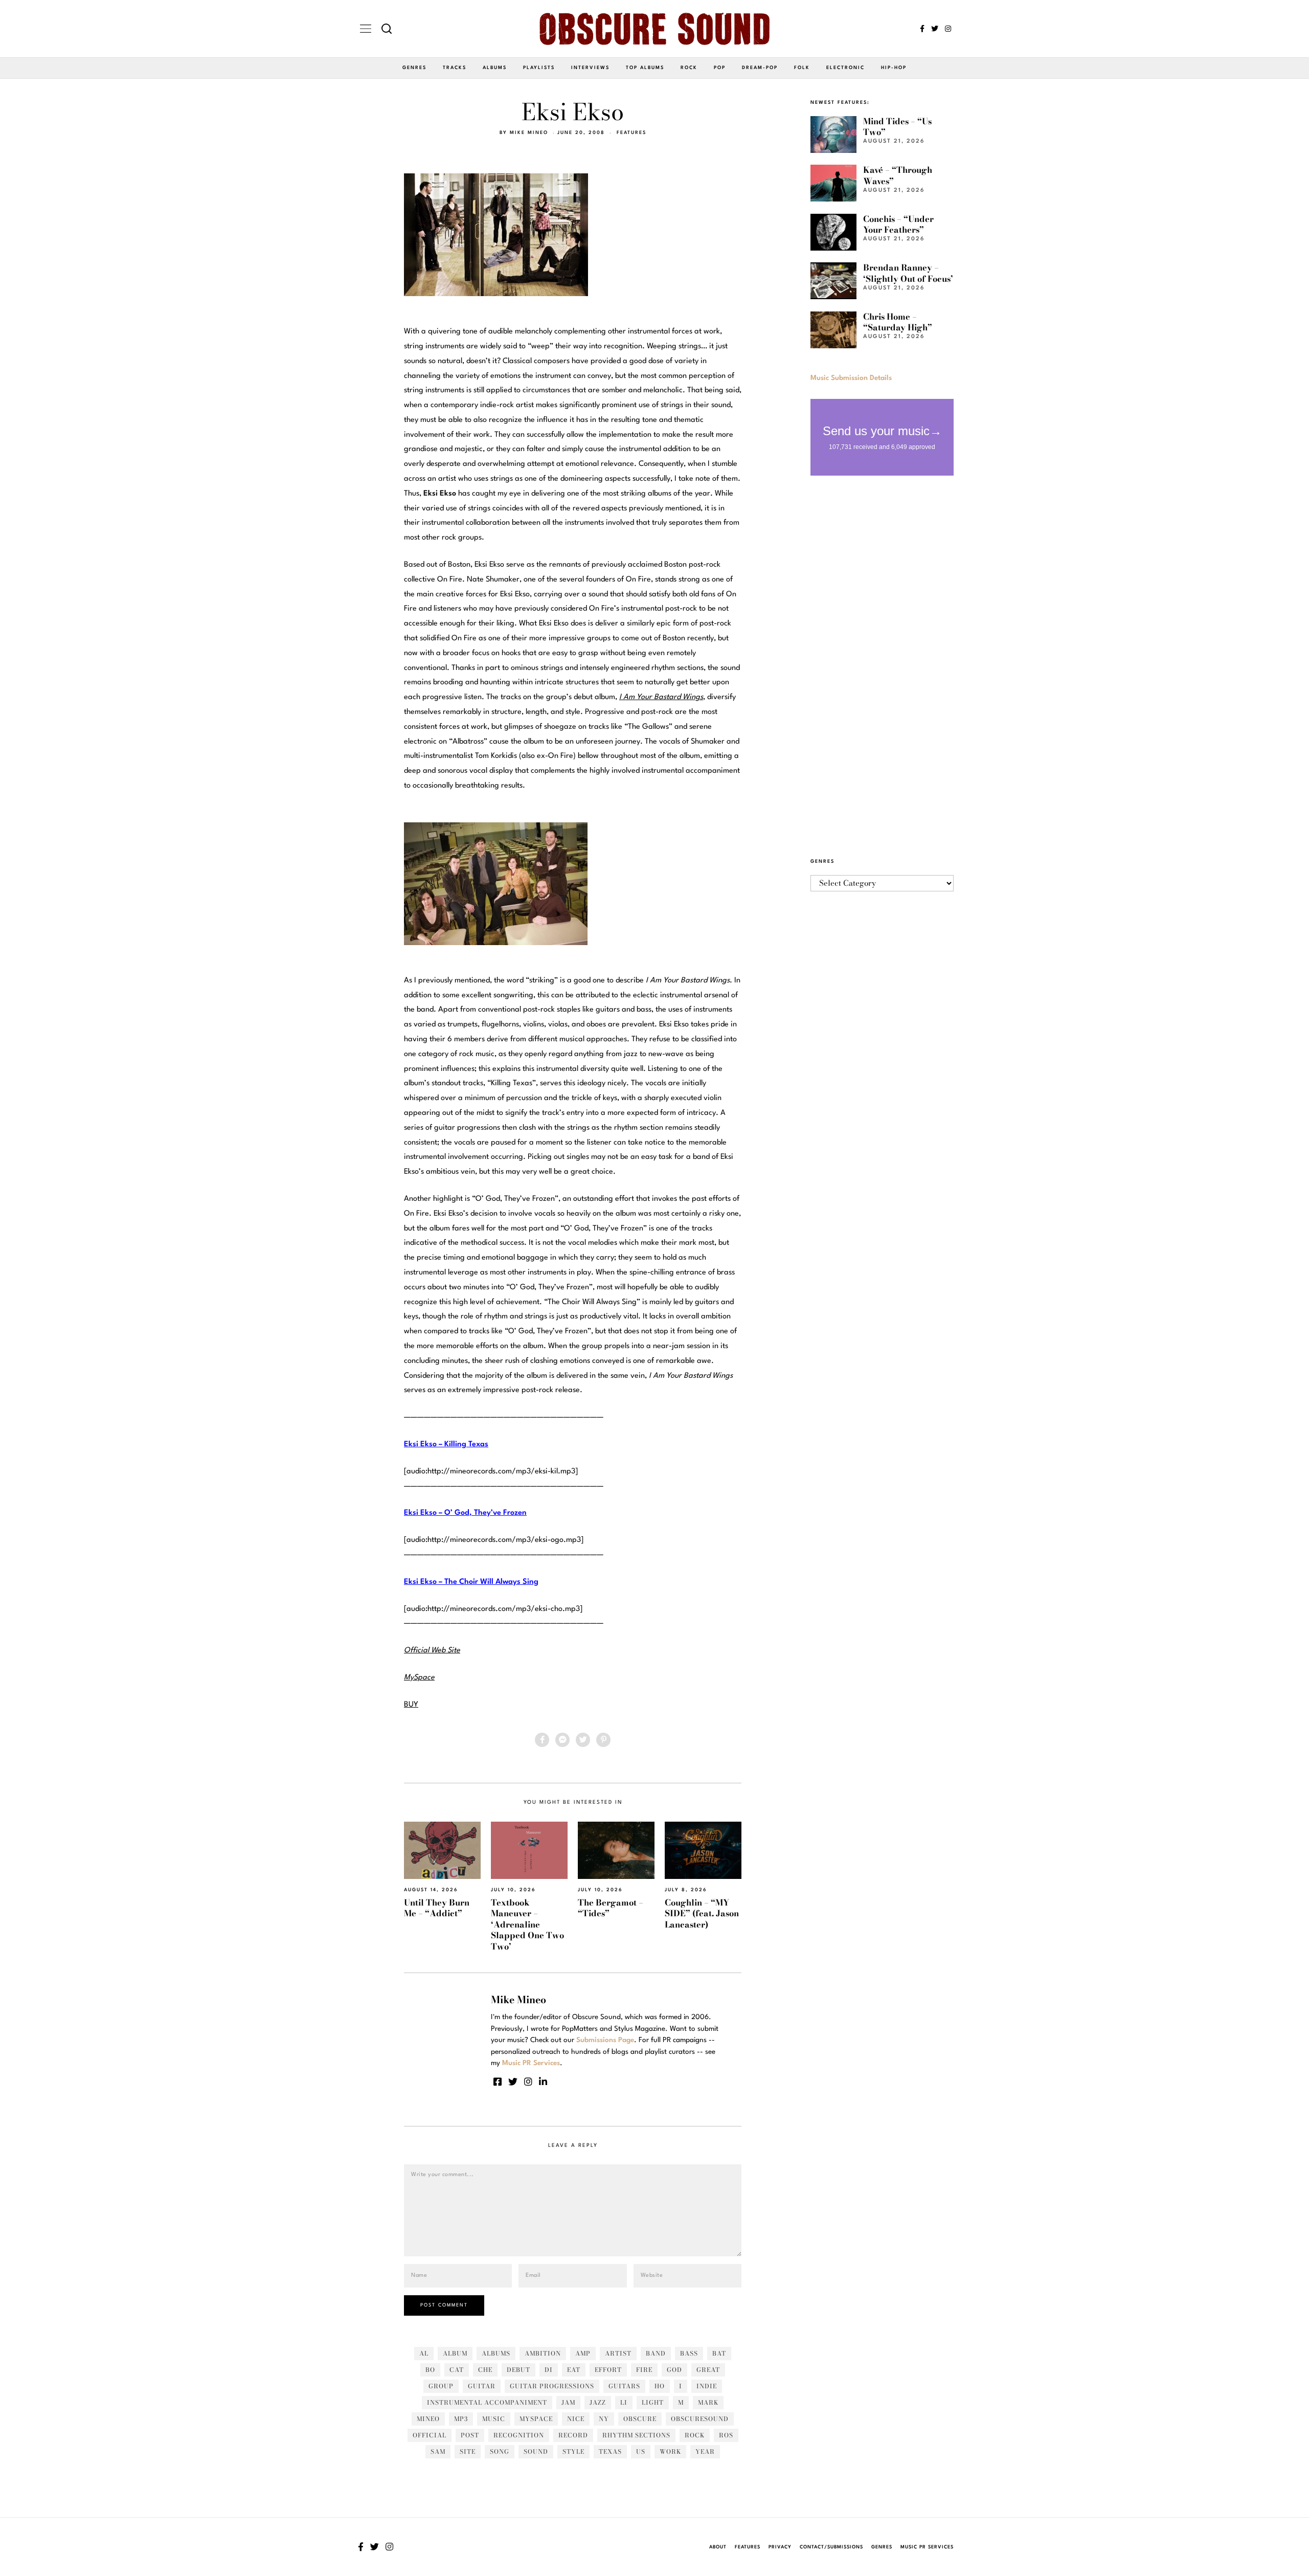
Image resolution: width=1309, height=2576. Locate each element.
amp (583, 2353)
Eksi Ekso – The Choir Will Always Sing (471, 1582)
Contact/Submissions (831, 2547)
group (441, 2386)
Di (549, 2370)
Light (653, 2402)
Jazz (598, 2402)
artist (618, 2353)
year (705, 2451)
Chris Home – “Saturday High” (898, 322)
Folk (802, 68)
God (674, 2370)
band (656, 2353)
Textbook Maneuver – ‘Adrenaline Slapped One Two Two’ (527, 1924)
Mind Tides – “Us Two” (897, 127)
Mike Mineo (529, 133)
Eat (574, 2370)
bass (689, 2353)
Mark (708, 2402)
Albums (495, 68)
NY (604, 2419)
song (500, 2451)
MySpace (536, 2419)
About (718, 2547)
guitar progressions (552, 2386)
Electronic (845, 68)
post (470, 2435)
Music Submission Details (851, 378)
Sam (438, 2451)
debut (518, 2370)
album (455, 2353)
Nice (576, 2419)
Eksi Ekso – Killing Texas (446, 1444)
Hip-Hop (894, 68)
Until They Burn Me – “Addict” (437, 1908)
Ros (726, 2435)
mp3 (461, 2419)
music (494, 2419)
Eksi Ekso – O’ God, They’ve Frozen (465, 1513)
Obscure (640, 2419)
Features (631, 133)
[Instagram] (948, 29)
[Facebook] (922, 29)
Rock (689, 68)
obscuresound (700, 2419)
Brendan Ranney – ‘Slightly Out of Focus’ (908, 273)
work (670, 2451)
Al (424, 2353)
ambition (543, 2353)
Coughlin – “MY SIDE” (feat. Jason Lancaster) (702, 1913)
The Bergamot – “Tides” (611, 1908)
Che (485, 2370)
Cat (457, 2370)
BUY (411, 1705)
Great (708, 2370)
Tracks (455, 68)
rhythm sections (636, 2435)
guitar (482, 2386)
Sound (536, 2451)
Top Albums (645, 68)
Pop (720, 68)
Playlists (539, 68)
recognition (519, 2435)
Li (624, 2402)
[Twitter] (935, 29)
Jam (568, 2402)
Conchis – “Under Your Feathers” (898, 224)
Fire (644, 2370)
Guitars (624, 2386)
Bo (430, 2370)
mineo (428, 2419)
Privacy (780, 2547)
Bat (719, 2353)
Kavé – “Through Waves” (898, 175)
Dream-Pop (760, 68)
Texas (610, 2451)
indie (707, 2386)
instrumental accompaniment (487, 2402)
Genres (414, 68)
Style (573, 2451)
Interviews (590, 68)
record (573, 2435)
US (641, 2451)
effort (608, 2370)
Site (468, 2451)
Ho (660, 2386)
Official (430, 2435)
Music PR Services (927, 2547)
